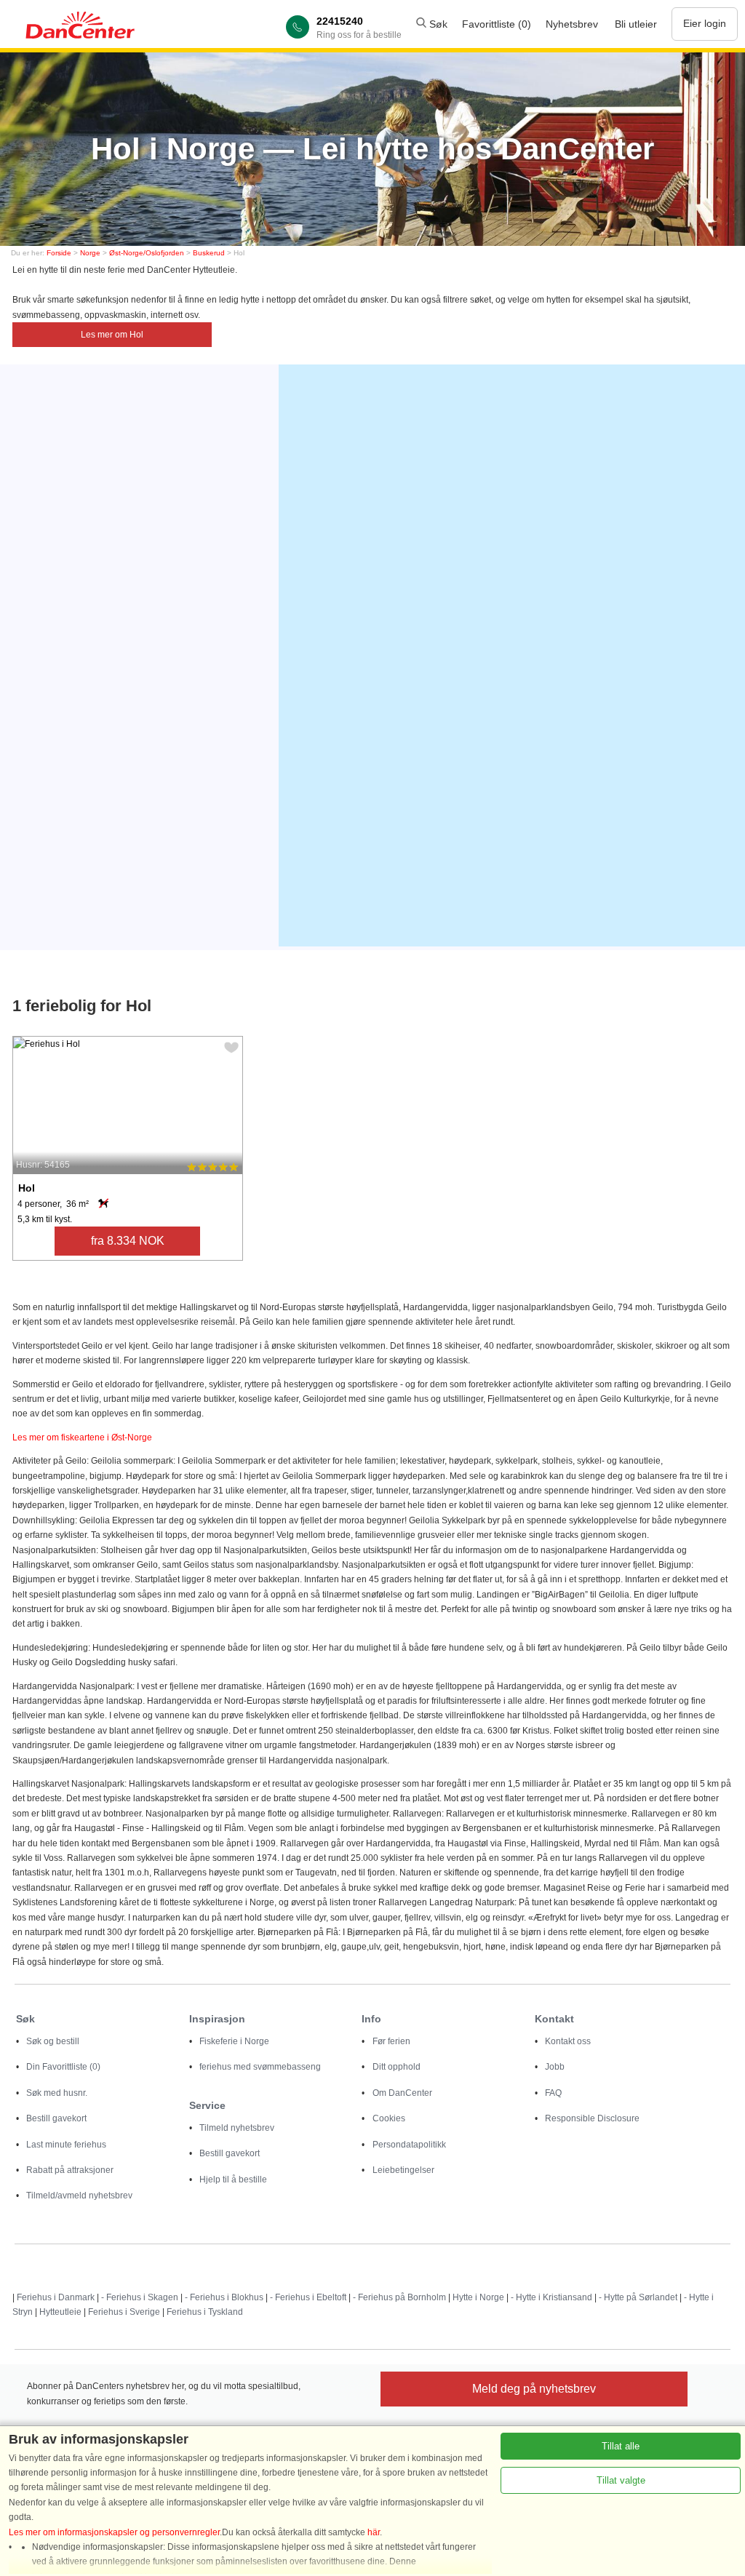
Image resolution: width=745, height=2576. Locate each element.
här (374, 2532)
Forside (59, 253)
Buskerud (209, 253)
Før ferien (391, 2041)
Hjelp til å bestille (233, 2180)
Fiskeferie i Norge (234, 2041)
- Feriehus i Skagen (140, 2297)
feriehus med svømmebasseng (260, 2067)
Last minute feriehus (66, 2145)
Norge (90, 253)
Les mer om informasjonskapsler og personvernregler (114, 2532)
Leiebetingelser (403, 2170)
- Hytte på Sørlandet (638, 2297)
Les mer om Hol (112, 335)
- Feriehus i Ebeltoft (308, 2297)
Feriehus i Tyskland (205, 2312)
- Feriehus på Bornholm (399, 2297)
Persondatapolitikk (409, 2145)
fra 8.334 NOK (128, 1241)
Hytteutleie (60, 2312)
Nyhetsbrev (572, 24)
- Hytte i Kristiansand (551, 2297)
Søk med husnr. (57, 2093)
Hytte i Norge (478, 2297)
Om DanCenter (402, 2093)
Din (63, 2067)
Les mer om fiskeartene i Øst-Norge (82, 1437)
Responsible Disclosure (592, 2118)
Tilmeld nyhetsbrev (237, 2128)
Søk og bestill (53, 2041)
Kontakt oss (568, 2041)
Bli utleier (636, 24)
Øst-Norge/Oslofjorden (147, 253)
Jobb (555, 2067)
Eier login (705, 23)
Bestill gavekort (56, 2118)
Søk (437, 24)
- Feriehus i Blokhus (224, 2297)
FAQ (553, 2093)
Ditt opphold (397, 2067)
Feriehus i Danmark (56, 2297)
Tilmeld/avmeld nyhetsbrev (79, 2196)
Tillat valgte (621, 2480)
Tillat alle (621, 2446)
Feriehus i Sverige (124, 2312)
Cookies (389, 2118)
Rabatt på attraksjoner (70, 2170)
